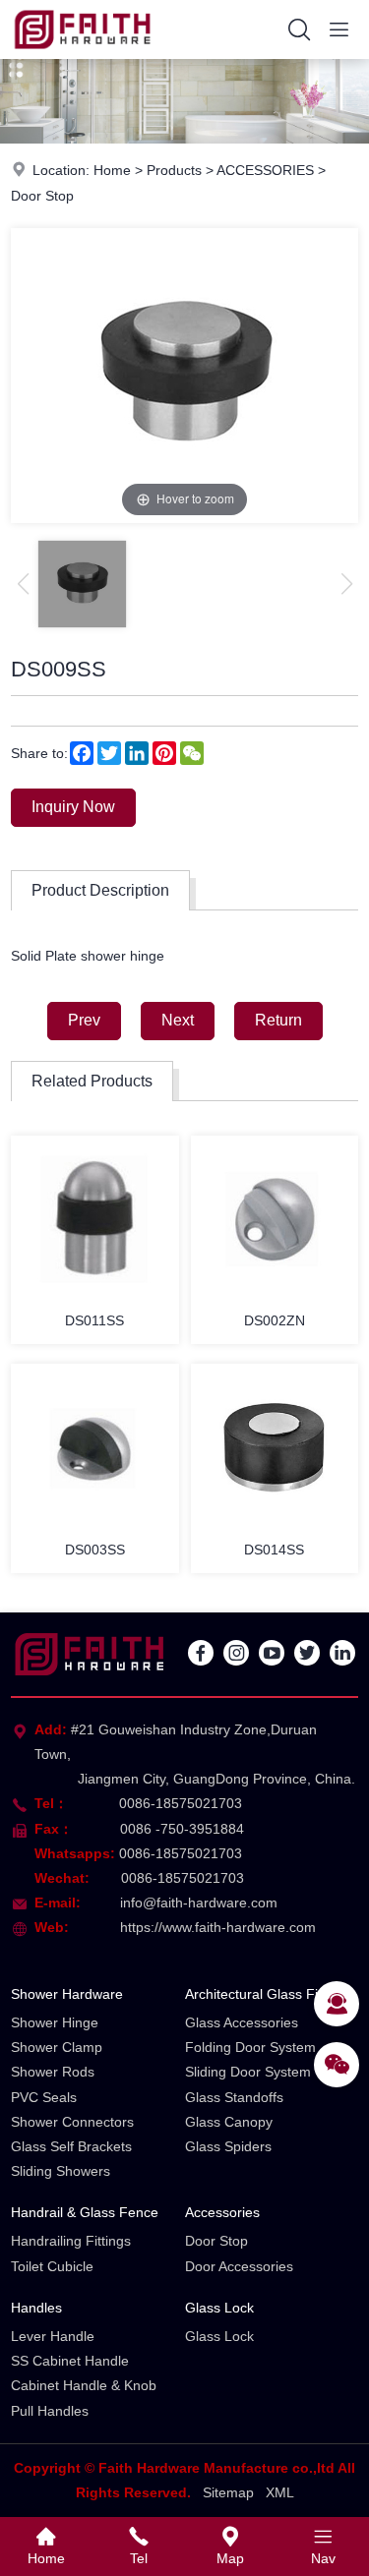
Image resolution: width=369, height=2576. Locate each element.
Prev (84, 1020)
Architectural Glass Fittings (268, 1994)
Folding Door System (250, 2047)
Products (174, 170)
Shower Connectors (72, 2122)
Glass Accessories (242, 2022)
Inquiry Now (73, 807)
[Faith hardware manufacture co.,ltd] (82, 54)
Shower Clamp (57, 2047)
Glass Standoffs (234, 2097)
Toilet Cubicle (52, 2266)
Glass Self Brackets (71, 2146)
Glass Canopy (229, 2122)
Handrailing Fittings (71, 2241)
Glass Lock (219, 2308)
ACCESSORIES (265, 170)
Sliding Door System (248, 2072)
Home (112, 170)
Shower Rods (53, 2072)
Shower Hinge (55, 2022)
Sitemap (228, 2492)
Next (178, 1020)
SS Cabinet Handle (70, 2361)
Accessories (222, 2212)
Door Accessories (239, 2266)
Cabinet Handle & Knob (84, 2385)
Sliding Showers (61, 2171)
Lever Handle (53, 2336)
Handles (36, 2308)
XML (280, 2492)
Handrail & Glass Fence (85, 2212)
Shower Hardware (67, 1994)
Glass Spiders (228, 2146)
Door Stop (42, 196)
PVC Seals (44, 2097)
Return (278, 1020)
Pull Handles (50, 2411)
